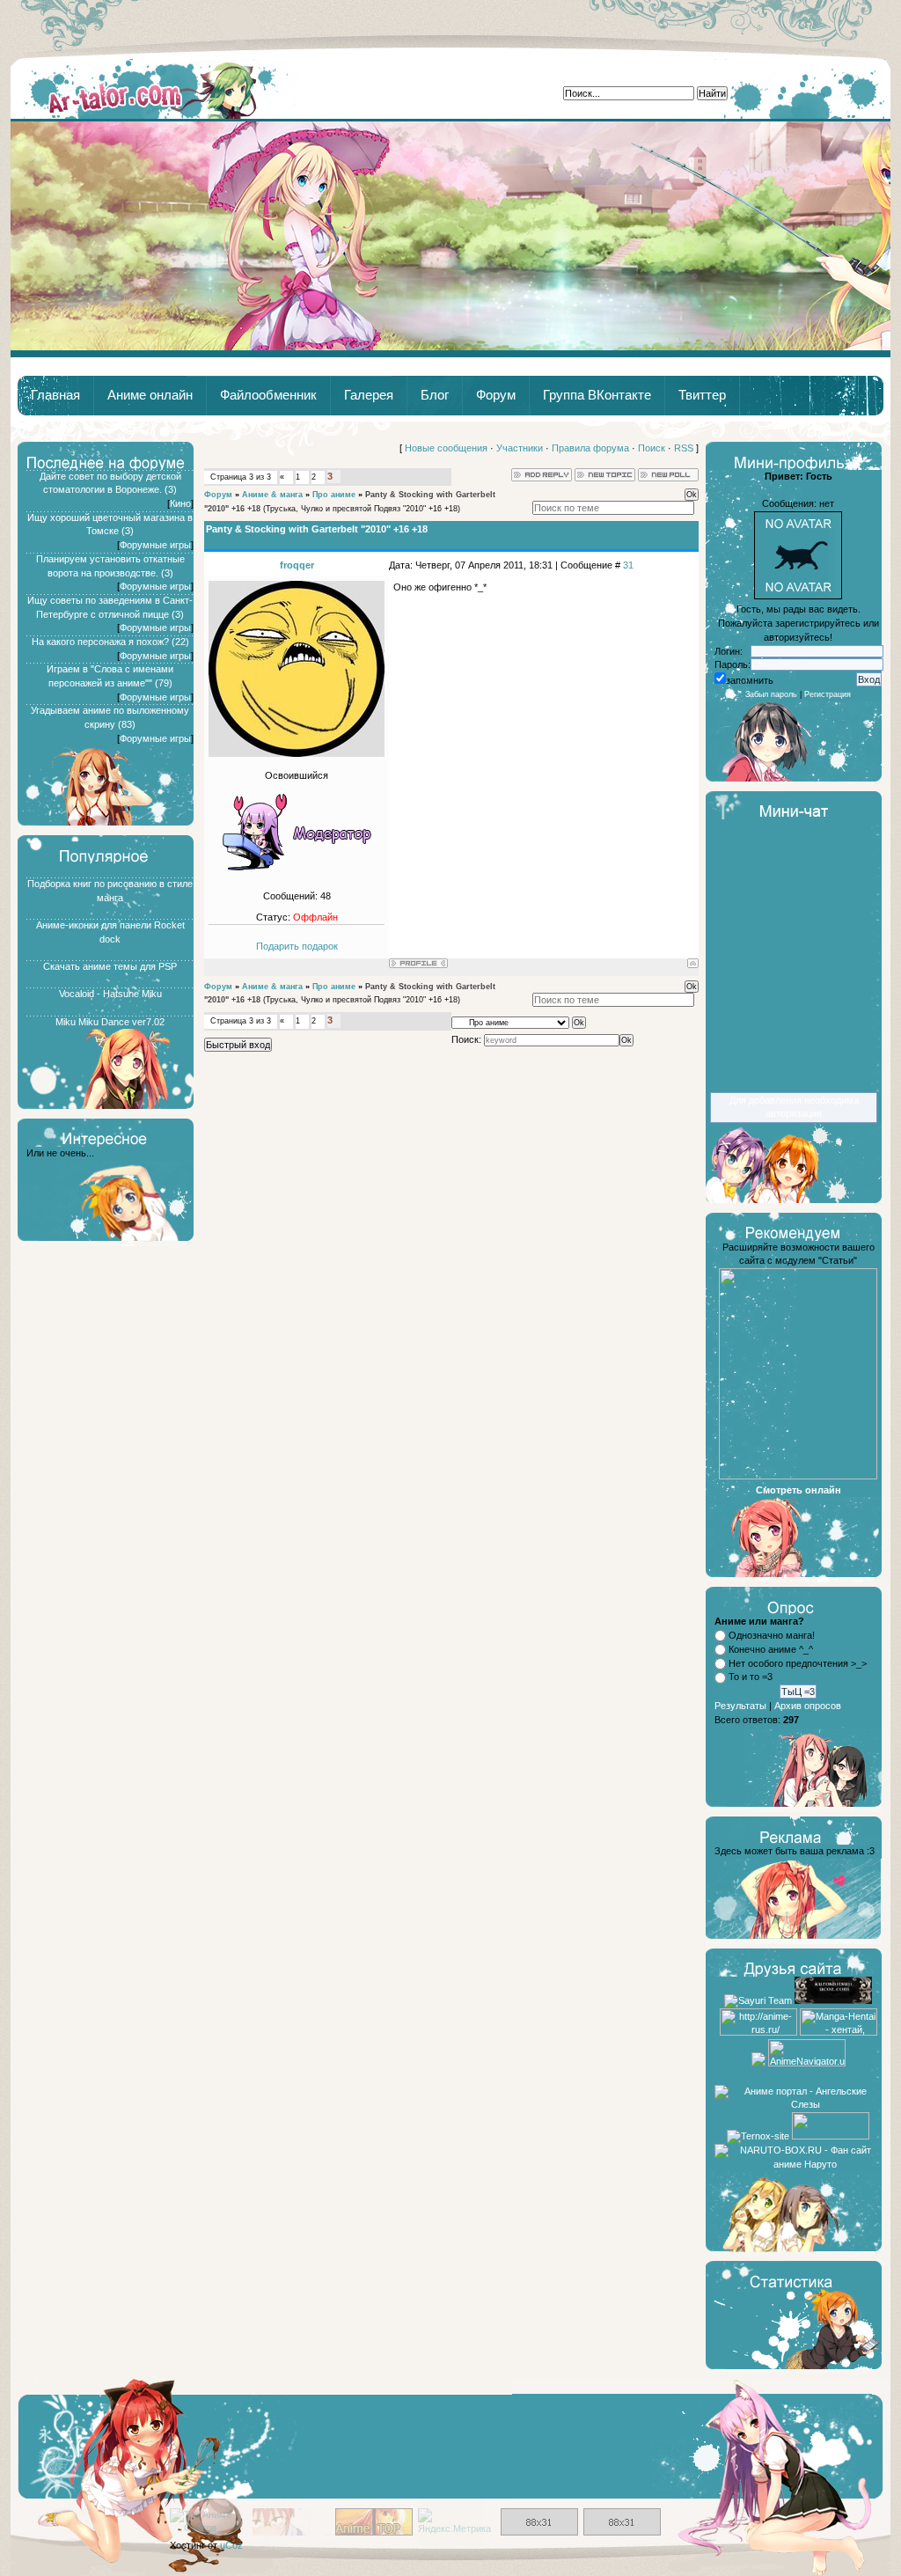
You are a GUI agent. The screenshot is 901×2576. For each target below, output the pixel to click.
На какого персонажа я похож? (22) (110, 642)
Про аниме (334, 495)
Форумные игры (155, 545)
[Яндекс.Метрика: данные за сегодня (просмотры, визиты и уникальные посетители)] (457, 2522)
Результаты (740, 1706)
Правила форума (590, 448)
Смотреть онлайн (798, 1490)
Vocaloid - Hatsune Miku (110, 994)
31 (628, 565)
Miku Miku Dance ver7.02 (110, 1022)
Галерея (369, 395)
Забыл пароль (771, 694)
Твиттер (702, 395)
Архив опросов (808, 1706)
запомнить (750, 680)
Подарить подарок (297, 946)
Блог (435, 395)
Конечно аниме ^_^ (771, 1649)
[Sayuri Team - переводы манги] (758, 2000)
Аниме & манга (272, 495)
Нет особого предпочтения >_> (798, 1663)
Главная (154, 89)
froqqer (297, 565)
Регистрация (828, 694)
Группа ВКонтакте (597, 395)
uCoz (231, 2545)
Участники (520, 448)
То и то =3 (751, 1677)
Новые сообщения (446, 448)
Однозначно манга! (772, 1635)
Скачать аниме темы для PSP (110, 966)
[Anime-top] (374, 2532)
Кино (180, 503)
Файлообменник (268, 395)
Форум (496, 395)
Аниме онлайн (150, 395)
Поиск (652, 448)
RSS (684, 448)
